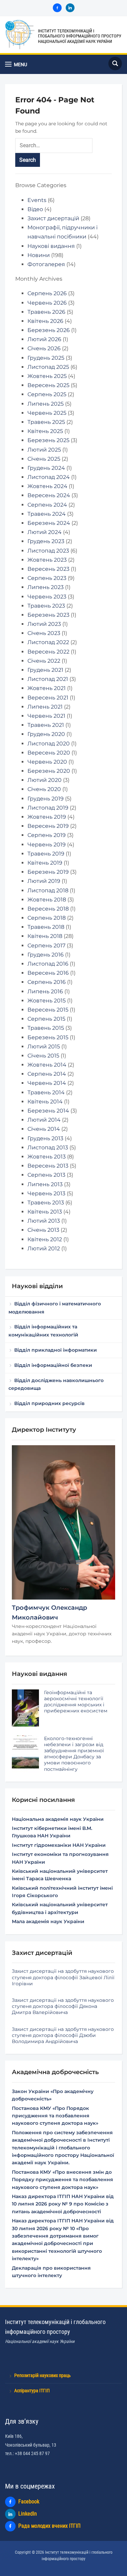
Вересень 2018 (48, 909)
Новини (39, 255)
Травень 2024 (47, 514)
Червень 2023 (47, 597)
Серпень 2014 (47, 1074)
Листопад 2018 (48, 890)
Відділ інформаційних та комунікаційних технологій (43, 1331)
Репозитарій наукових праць (43, 2375)
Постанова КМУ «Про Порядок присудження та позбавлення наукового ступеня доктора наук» (55, 2116)
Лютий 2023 (44, 624)
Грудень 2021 (45, 670)
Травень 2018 (46, 927)
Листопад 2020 (49, 744)
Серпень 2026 (47, 293)
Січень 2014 (44, 1129)
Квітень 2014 (45, 1102)
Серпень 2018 (47, 918)
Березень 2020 (49, 771)
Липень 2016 (45, 991)
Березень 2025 (48, 440)
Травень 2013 (46, 1203)
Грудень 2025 (46, 358)
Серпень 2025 (47, 394)
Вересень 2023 (48, 569)
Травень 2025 (46, 422)
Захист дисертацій (53, 218)
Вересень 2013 (48, 1166)
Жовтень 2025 (47, 376)
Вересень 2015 (48, 1010)
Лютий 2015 (44, 1047)
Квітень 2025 (45, 431)
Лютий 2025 (44, 450)
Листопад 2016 (48, 964)
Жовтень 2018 (47, 900)
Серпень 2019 (47, 835)
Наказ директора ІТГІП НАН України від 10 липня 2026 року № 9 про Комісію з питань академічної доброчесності (63, 2204)
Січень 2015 (43, 1056)
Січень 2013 (43, 1230)
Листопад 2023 (48, 551)
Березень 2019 (48, 872)
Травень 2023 (46, 606)
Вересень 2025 (48, 385)
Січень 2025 (44, 459)
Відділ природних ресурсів (49, 1403)
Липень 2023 (46, 587)
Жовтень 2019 (47, 817)
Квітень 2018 (45, 936)
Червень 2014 (47, 1083)
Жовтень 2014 (47, 1065)
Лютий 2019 (44, 881)
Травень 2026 (46, 312)
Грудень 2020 (46, 734)
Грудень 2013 (45, 1138)
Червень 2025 (47, 413)
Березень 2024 (49, 523)
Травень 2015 (46, 1028)
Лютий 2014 (44, 1120)
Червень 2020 (47, 762)
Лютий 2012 (44, 1248)
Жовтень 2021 (47, 688)
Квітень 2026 (45, 321)
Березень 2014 (48, 1111)
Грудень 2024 (46, 468)
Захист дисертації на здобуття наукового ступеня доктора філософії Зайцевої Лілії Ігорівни (63, 1977)
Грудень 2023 (46, 541)
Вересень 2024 (49, 495)
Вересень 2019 (48, 826)
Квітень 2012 (45, 1239)
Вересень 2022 (48, 652)
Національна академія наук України (58, 1819)
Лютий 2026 (44, 339)
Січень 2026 (44, 348)
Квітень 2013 (45, 1212)
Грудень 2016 (46, 955)
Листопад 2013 (48, 1147)
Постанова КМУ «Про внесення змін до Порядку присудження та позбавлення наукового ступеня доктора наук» (62, 2180)
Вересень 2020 (49, 753)
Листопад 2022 (48, 642)
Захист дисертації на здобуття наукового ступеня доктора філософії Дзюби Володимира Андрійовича (63, 2035)
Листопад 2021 (48, 679)
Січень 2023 (44, 633)
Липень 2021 (45, 707)
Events (37, 200)
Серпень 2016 (47, 982)
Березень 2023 (48, 615)
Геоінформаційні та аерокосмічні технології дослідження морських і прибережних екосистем (76, 1702)
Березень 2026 (49, 330)
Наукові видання (51, 246)
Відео (35, 209)
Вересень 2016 (48, 973)
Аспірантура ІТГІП (32, 2391)
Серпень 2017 (46, 946)
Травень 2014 (46, 1092)
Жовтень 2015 (47, 1001)
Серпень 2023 (47, 578)
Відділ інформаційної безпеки (53, 1365)
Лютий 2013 (44, 1221)
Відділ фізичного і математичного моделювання (55, 1308)
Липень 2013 (45, 1184)
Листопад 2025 (48, 367)
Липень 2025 (46, 404)
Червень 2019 (47, 845)
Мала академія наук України (48, 1921)
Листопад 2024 (49, 477)
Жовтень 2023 (47, 560)
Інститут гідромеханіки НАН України (59, 1845)
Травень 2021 (46, 725)
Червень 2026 (47, 303)
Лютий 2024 (45, 532)
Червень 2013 (46, 1193)
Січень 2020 (44, 789)
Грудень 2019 (46, 799)
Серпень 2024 (47, 505)
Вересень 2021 (48, 698)
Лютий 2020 (45, 780)
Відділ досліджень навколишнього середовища (56, 1384)
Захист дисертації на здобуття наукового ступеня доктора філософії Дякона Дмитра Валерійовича (63, 2006)
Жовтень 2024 (47, 486)
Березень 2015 (48, 1037)
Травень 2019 (46, 854)
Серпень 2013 (46, 1175)
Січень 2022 (44, 661)
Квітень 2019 (45, 863)
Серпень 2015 (46, 1019)
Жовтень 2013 (47, 1157)
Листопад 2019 (48, 808)
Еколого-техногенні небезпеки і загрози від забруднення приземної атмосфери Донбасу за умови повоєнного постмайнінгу (74, 1754)
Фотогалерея (46, 264)
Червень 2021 (46, 716)
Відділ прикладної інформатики (56, 1350)
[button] (16, 64)
